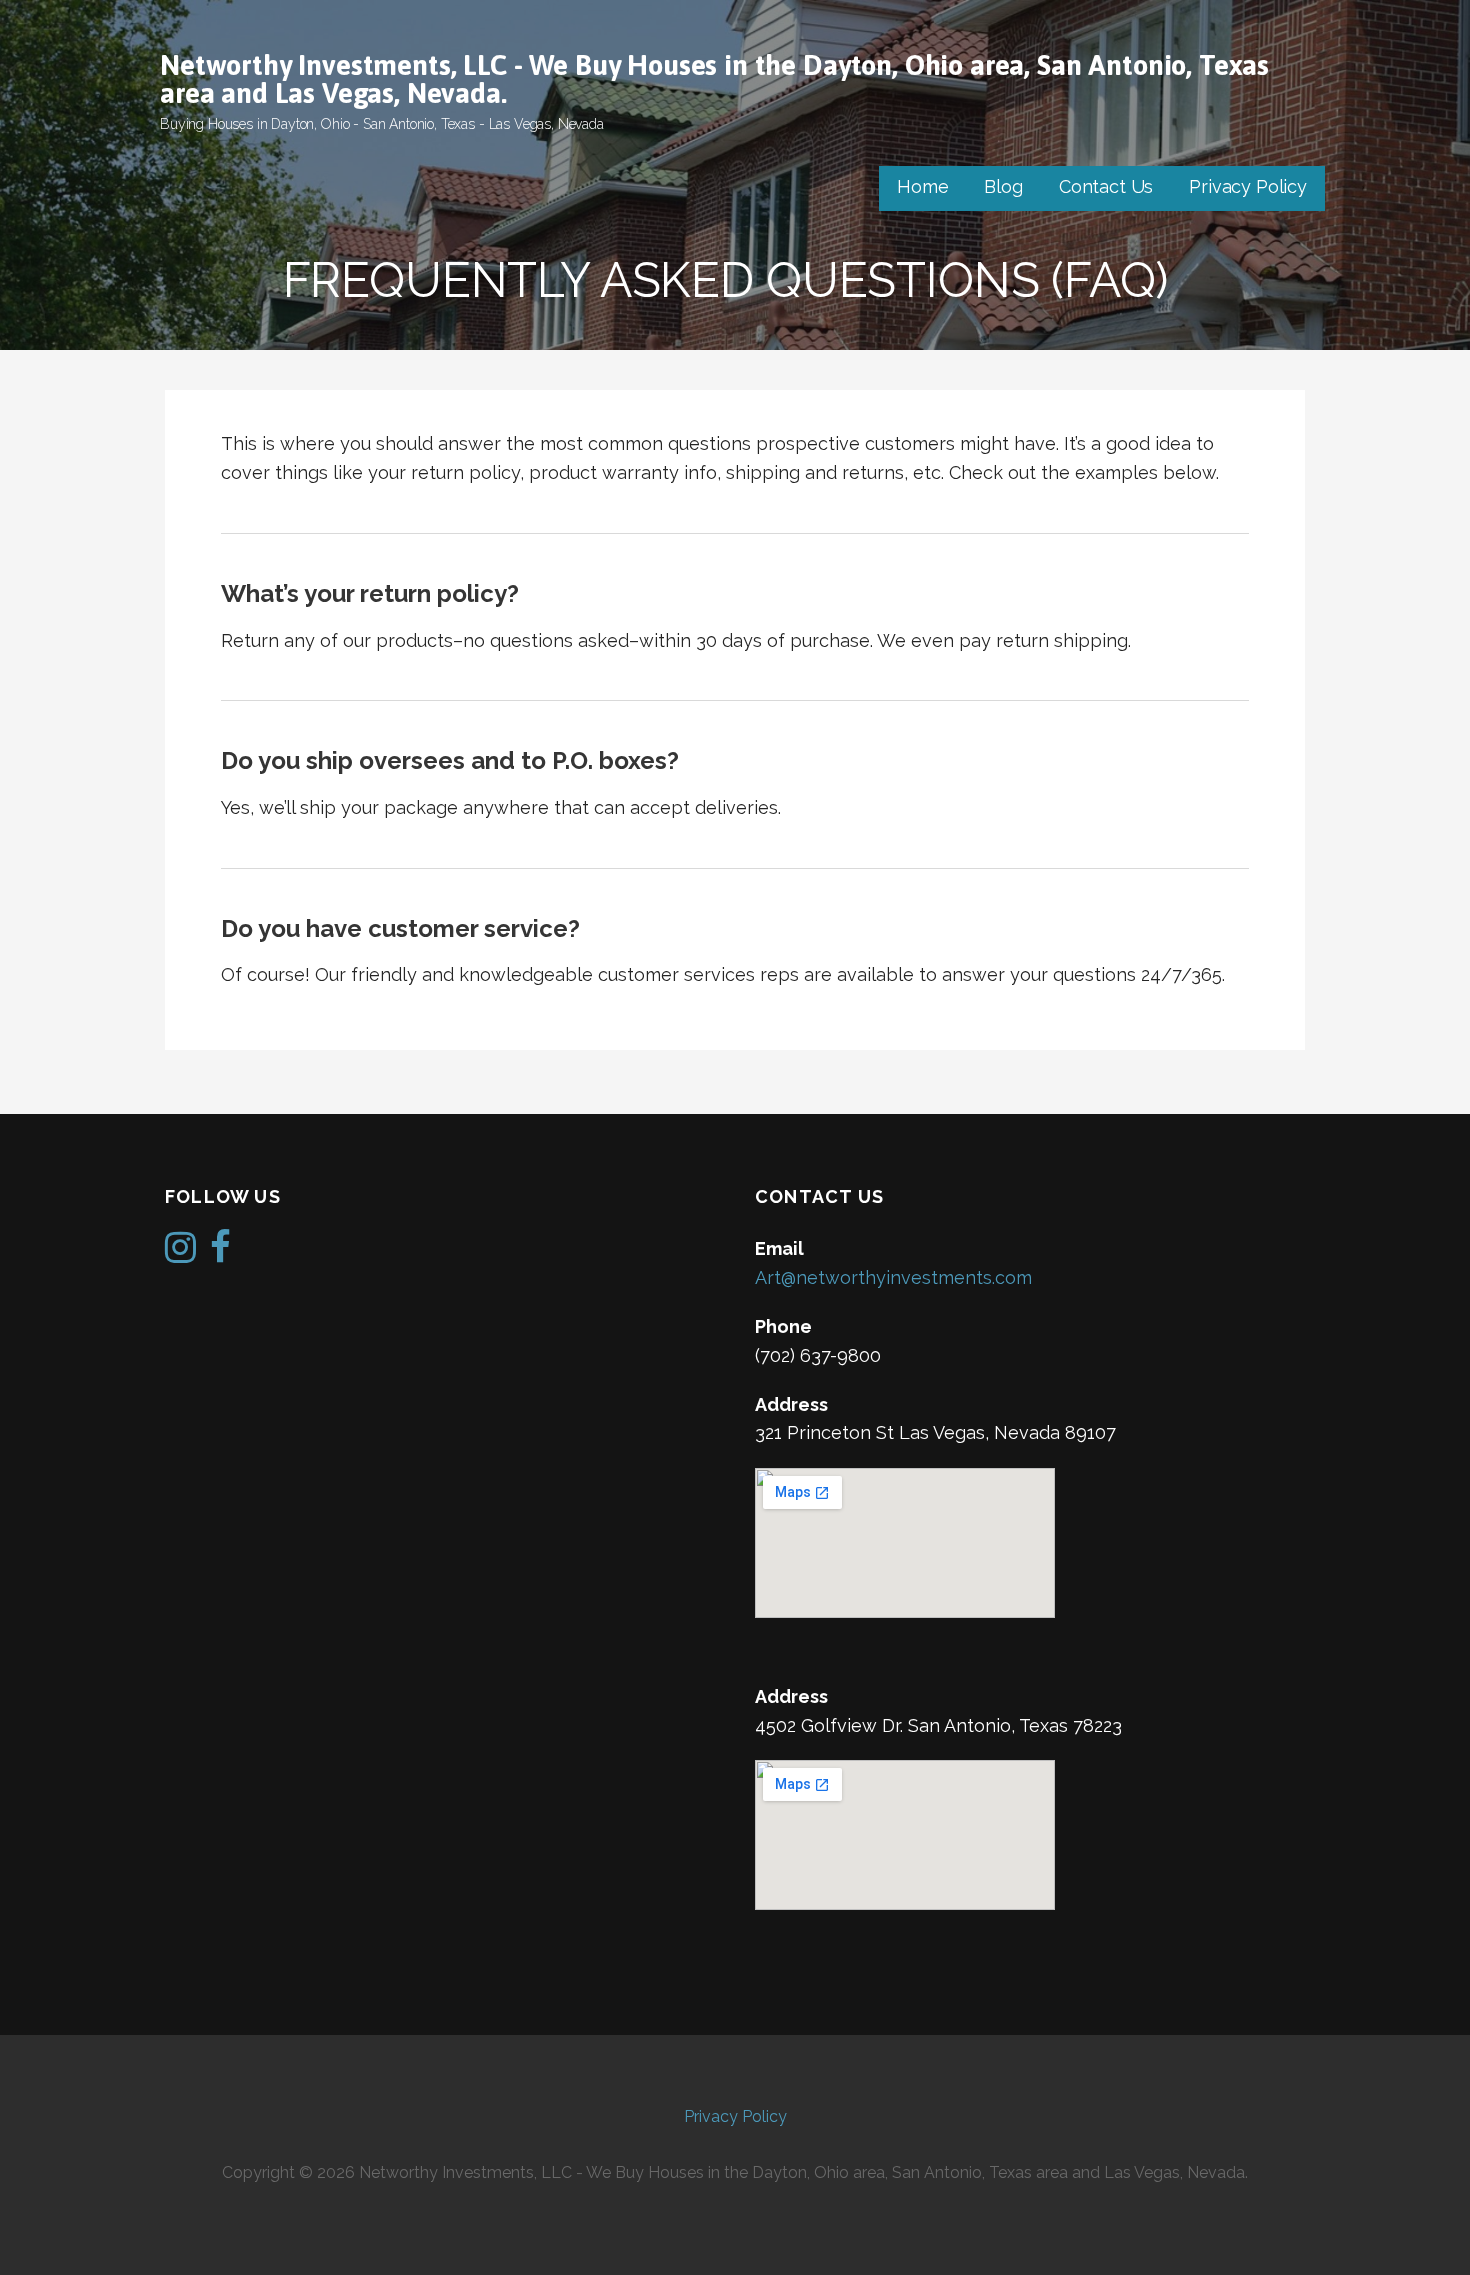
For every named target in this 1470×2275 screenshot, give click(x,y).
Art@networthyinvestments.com (893, 1277)
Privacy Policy (1248, 186)
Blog (1003, 186)
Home (922, 186)
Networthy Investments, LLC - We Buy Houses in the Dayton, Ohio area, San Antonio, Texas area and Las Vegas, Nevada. (714, 79)
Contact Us (1106, 186)
